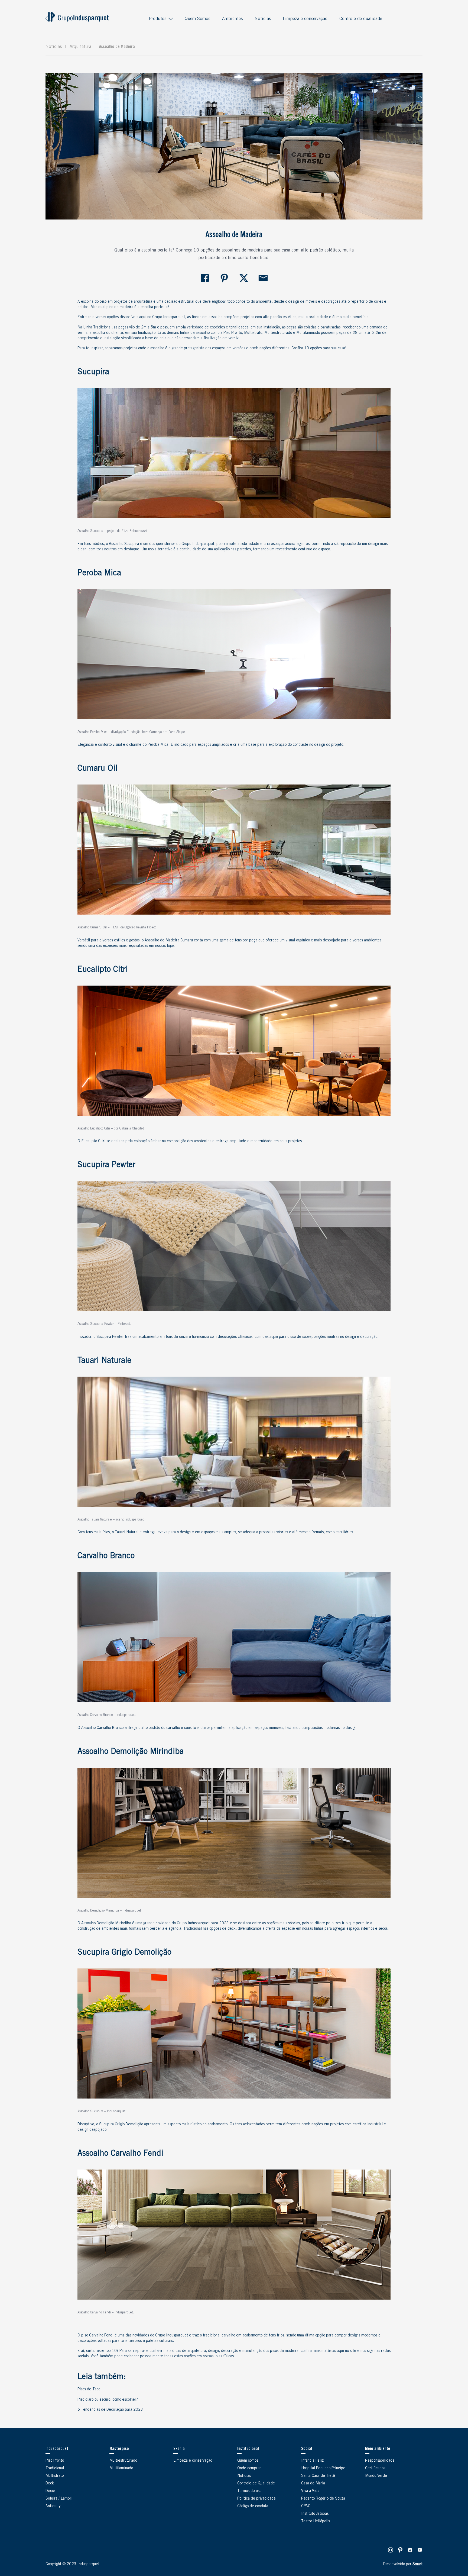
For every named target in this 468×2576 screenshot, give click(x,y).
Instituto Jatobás (315, 2514)
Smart (417, 2564)
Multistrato (55, 2476)
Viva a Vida (310, 2491)
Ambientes (232, 19)
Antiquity (53, 2506)
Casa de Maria (313, 2484)
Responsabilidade (380, 2461)
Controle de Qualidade (256, 2484)
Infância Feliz (312, 2461)
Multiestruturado (123, 2461)
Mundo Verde (376, 2476)
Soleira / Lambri (59, 2499)
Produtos (158, 19)
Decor (50, 2491)
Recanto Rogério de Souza (323, 2499)
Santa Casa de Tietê (318, 2476)
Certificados (375, 2468)
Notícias (263, 19)
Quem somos (248, 2461)
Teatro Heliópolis (316, 2522)
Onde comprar (249, 2468)
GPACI (306, 2506)
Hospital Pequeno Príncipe (323, 2468)
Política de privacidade (256, 2499)
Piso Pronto (55, 2461)
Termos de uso (249, 2491)
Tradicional (55, 2468)
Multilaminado (121, 2468)
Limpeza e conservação (305, 19)
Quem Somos (197, 19)
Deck (50, 2484)
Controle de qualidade (361, 19)
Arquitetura (80, 47)
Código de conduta (253, 2506)
